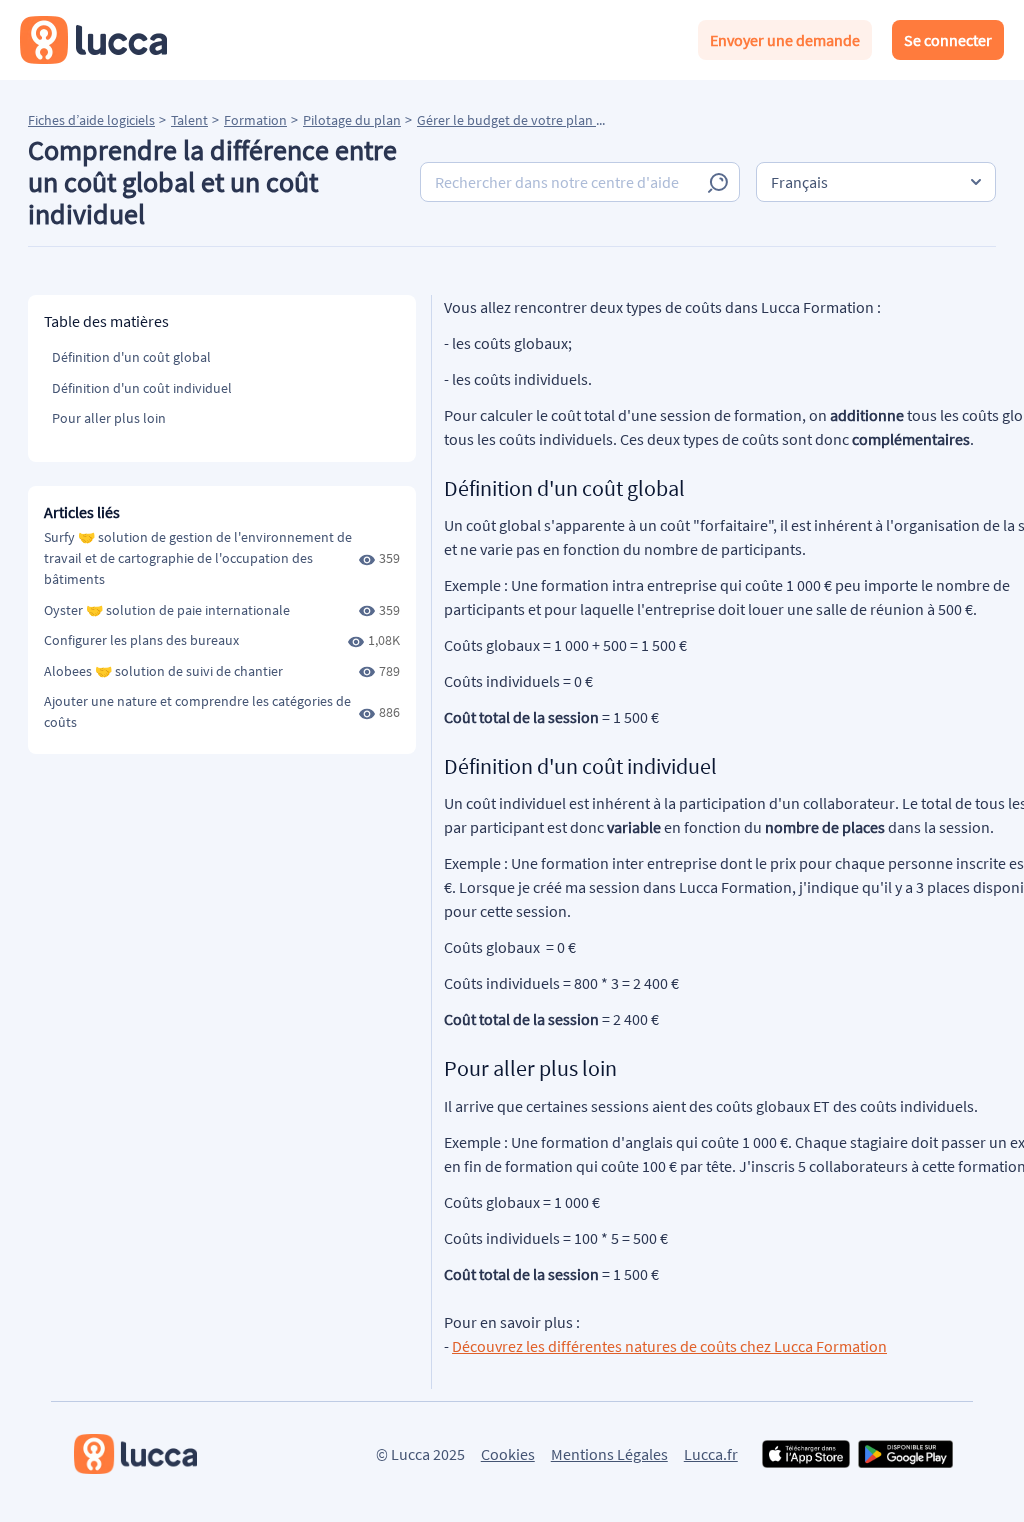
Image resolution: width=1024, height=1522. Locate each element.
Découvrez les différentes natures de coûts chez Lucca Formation (669, 1346)
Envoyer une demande (785, 40)
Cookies (508, 1454)
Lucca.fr (711, 1454)
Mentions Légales (609, 1454)
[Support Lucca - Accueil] (93, 40)
